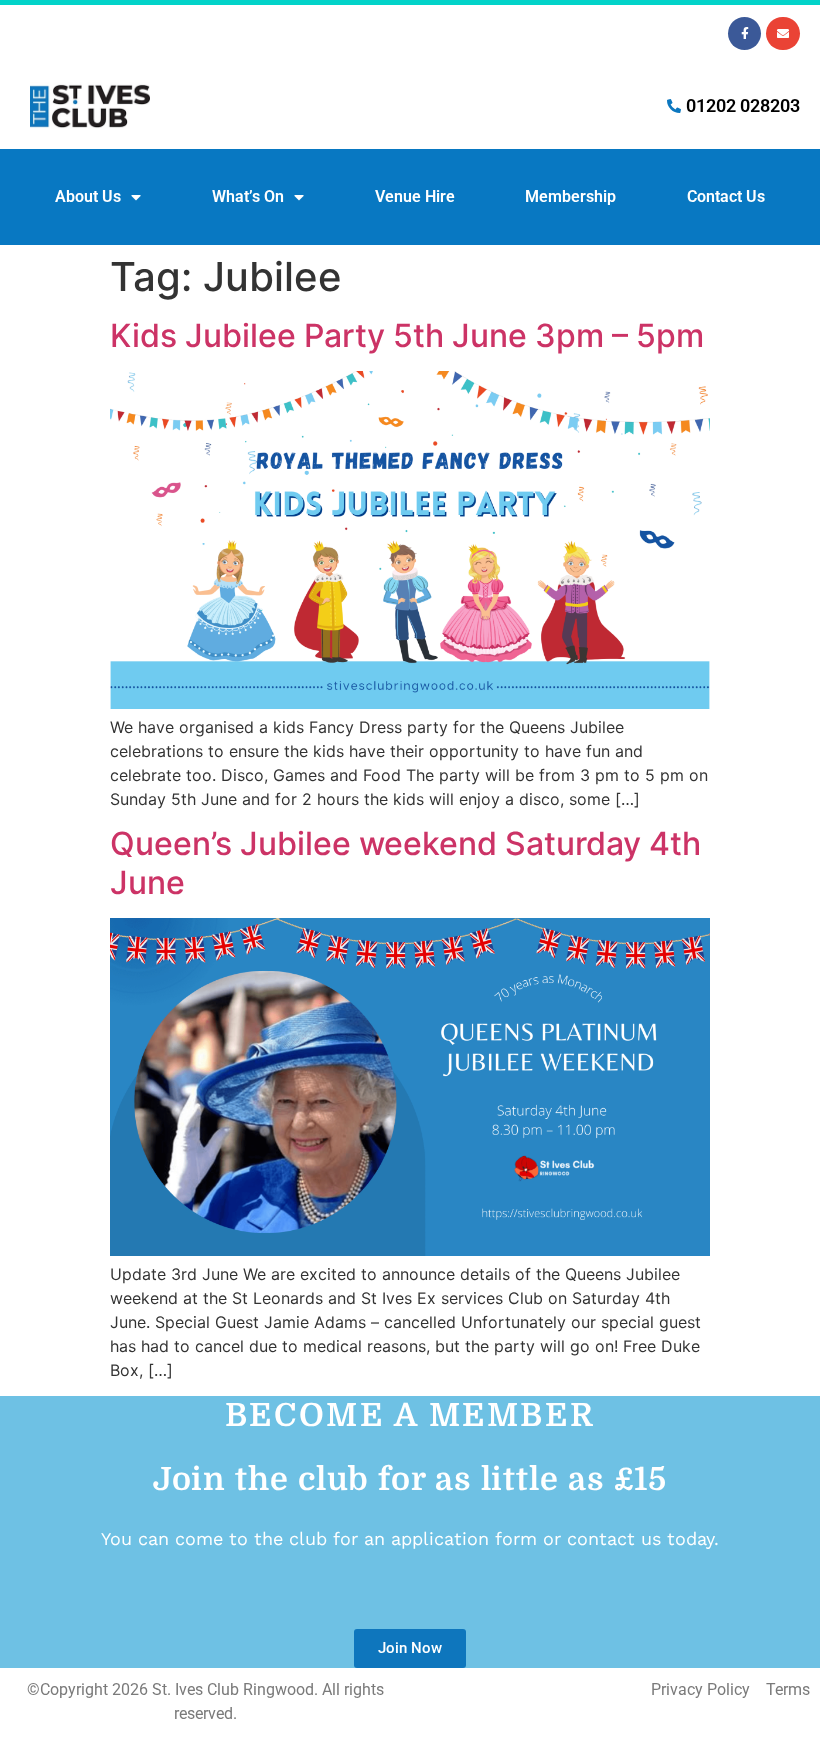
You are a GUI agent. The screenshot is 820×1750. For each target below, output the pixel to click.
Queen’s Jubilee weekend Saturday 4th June (405, 862)
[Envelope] (783, 34)
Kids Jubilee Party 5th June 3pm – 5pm (407, 335)
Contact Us (726, 196)
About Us (88, 196)
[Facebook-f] (745, 34)
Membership (570, 196)
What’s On (248, 196)
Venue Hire (415, 196)
